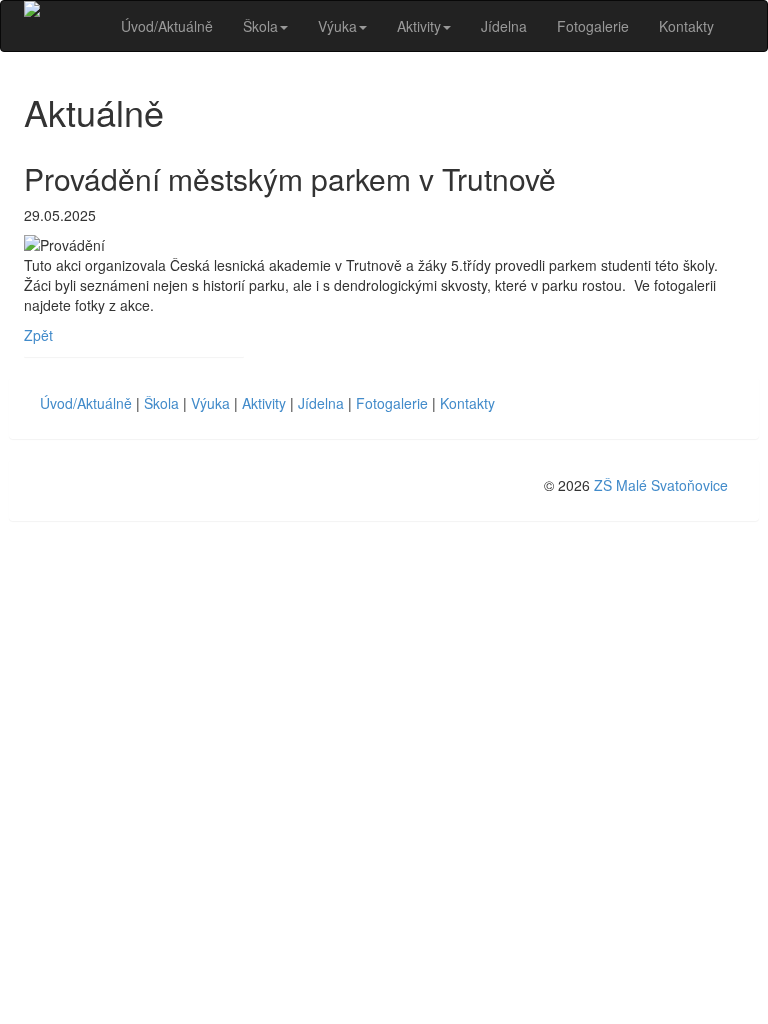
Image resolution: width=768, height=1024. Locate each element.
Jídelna (504, 26)
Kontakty (686, 26)
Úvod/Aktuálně (167, 26)
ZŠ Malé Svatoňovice (661, 485)
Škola (260, 26)
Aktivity (419, 26)
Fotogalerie (593, 26)
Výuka (337, 26)
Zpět (38, 335)
